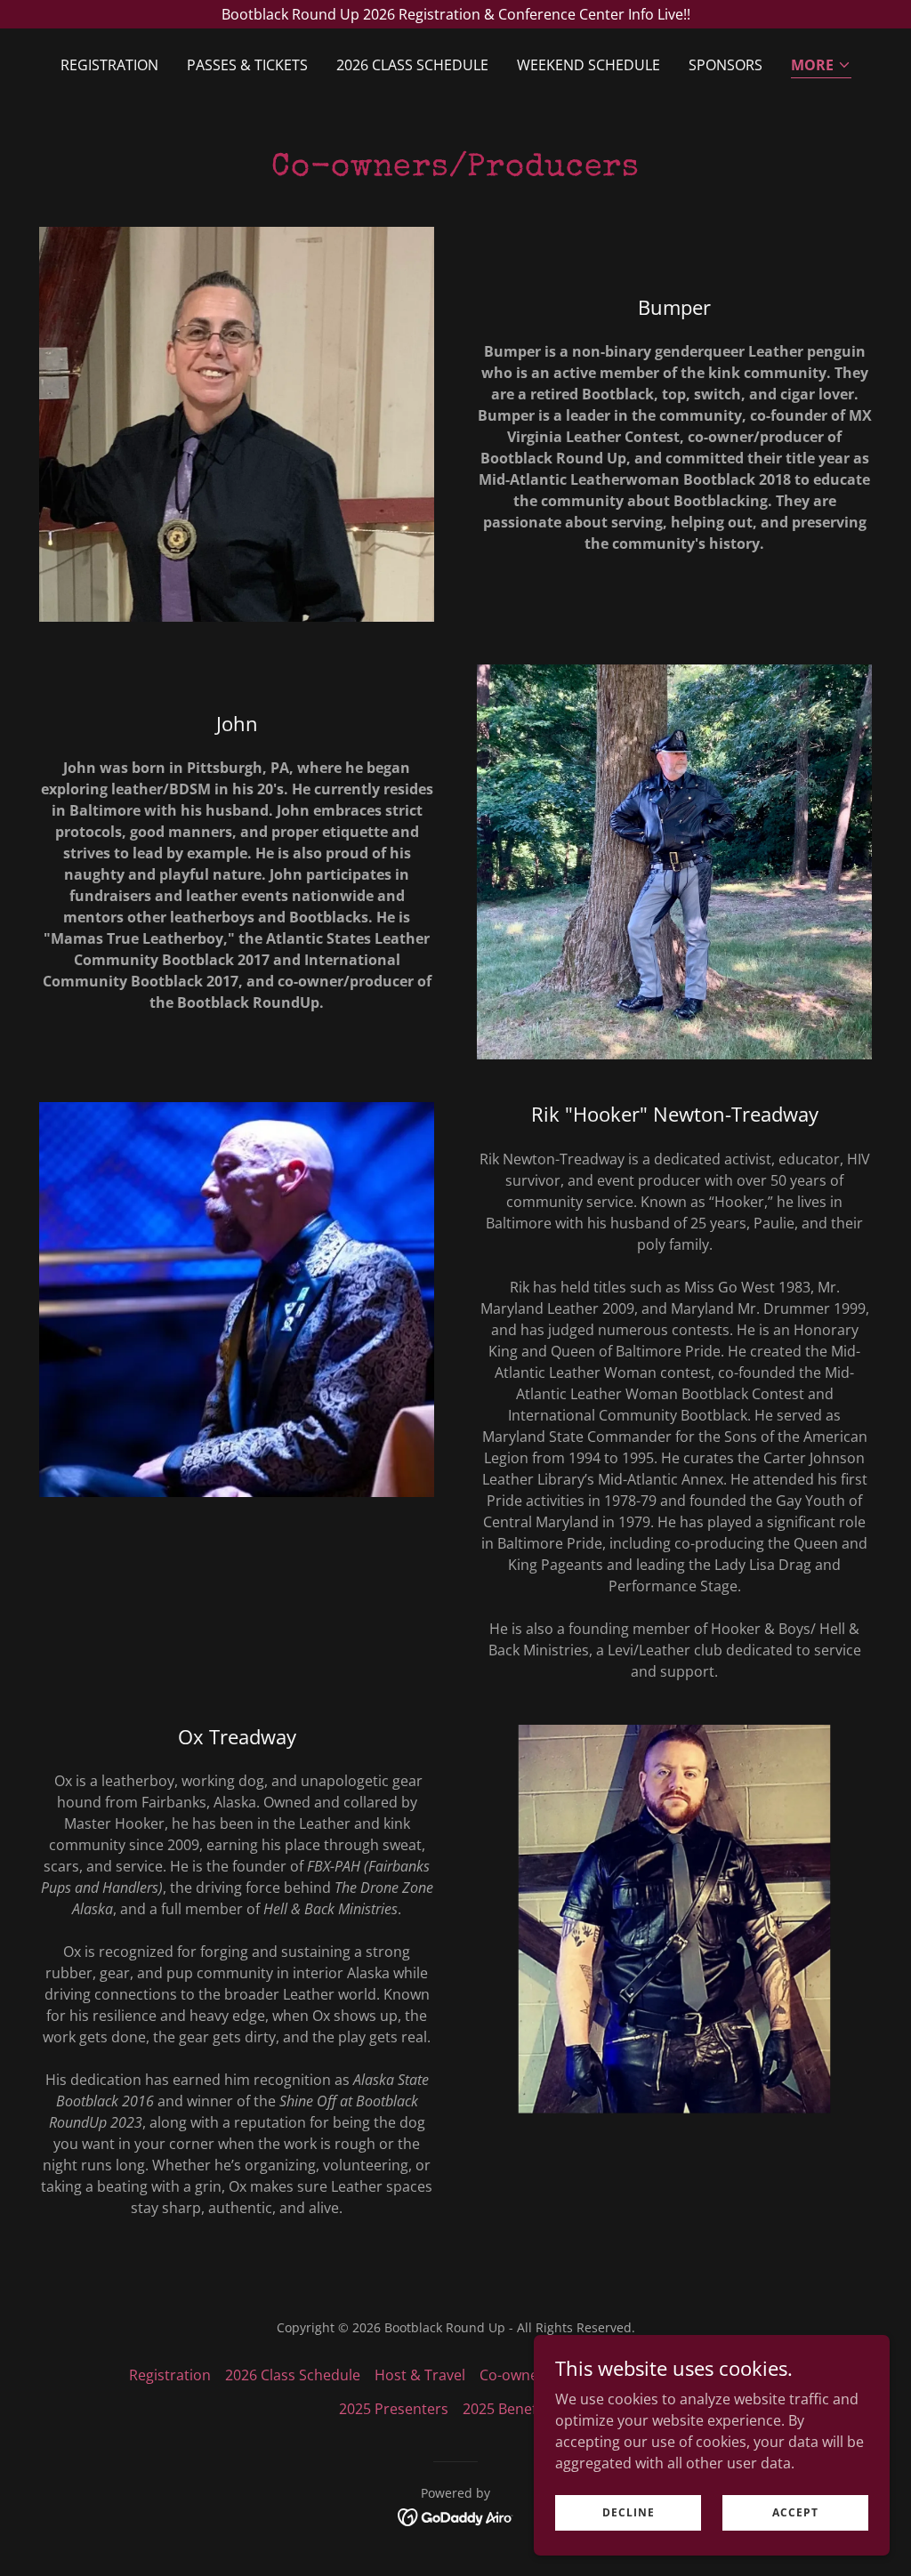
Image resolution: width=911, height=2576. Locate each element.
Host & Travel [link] (420, 2375)
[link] (456, 2516)
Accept (795, 2512)
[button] (821, 66)
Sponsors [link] (726, 65)
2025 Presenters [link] (394, 2409)
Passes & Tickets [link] (247, 65)
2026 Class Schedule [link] (412, 65)
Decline (629, 2512)
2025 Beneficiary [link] (517, 2409)
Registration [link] (109, 65)
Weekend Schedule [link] (589, 65)
